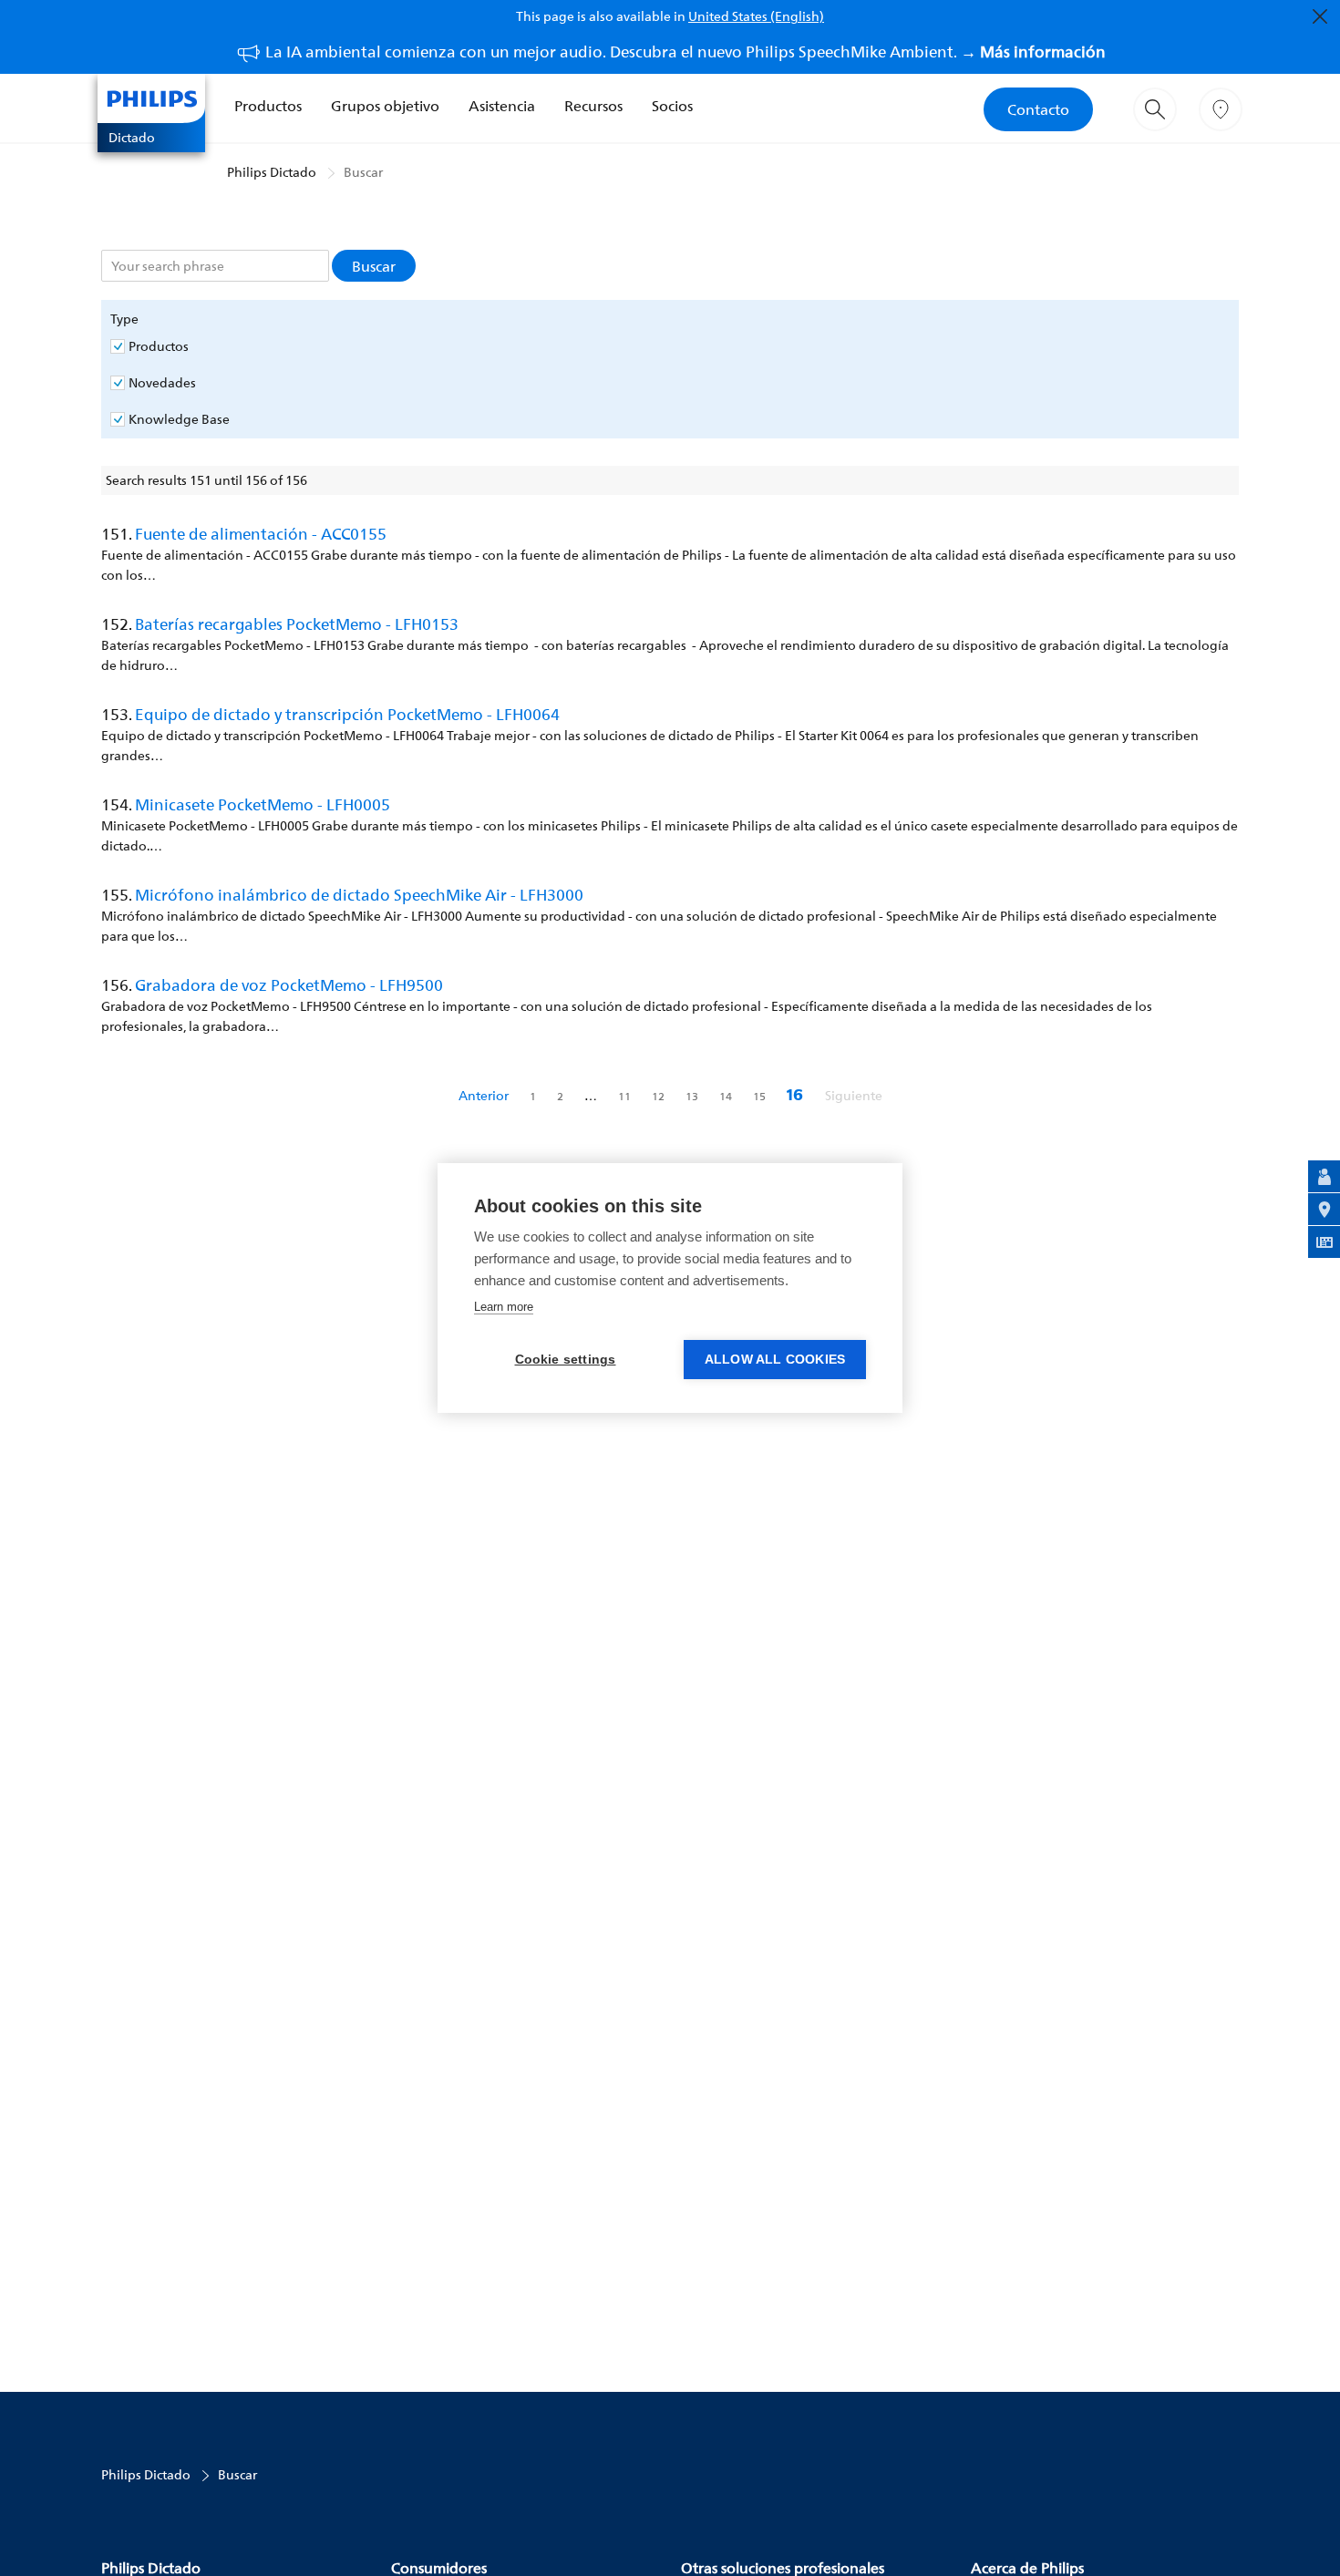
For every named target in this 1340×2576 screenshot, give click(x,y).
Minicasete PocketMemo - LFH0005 (263, 804)
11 (626, 1096)
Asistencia (502, 106)
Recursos (593, 106)
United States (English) (756, 16)
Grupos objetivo (385, 106)
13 (693, 1096)
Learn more (504, 1307)
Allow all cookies (775, 1360)
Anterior (485, 1095)
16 (797, 1095)
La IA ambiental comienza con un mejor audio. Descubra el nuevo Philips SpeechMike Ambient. (685, 52)
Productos (268, 106)
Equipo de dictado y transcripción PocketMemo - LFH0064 (347, 714)
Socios (672, 106)
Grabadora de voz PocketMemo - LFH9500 (289, 985)
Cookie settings (566, 1360)
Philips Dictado (272, 172)
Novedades (162, 383)
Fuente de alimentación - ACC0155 (261, 534)
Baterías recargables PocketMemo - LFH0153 (297, 624)
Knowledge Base (179, 419)
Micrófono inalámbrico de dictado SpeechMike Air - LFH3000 (359, 895)
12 (660, 1096)
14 (727, 1096)
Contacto (1038, 109)
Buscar (363, 172)
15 (761, 1096)
